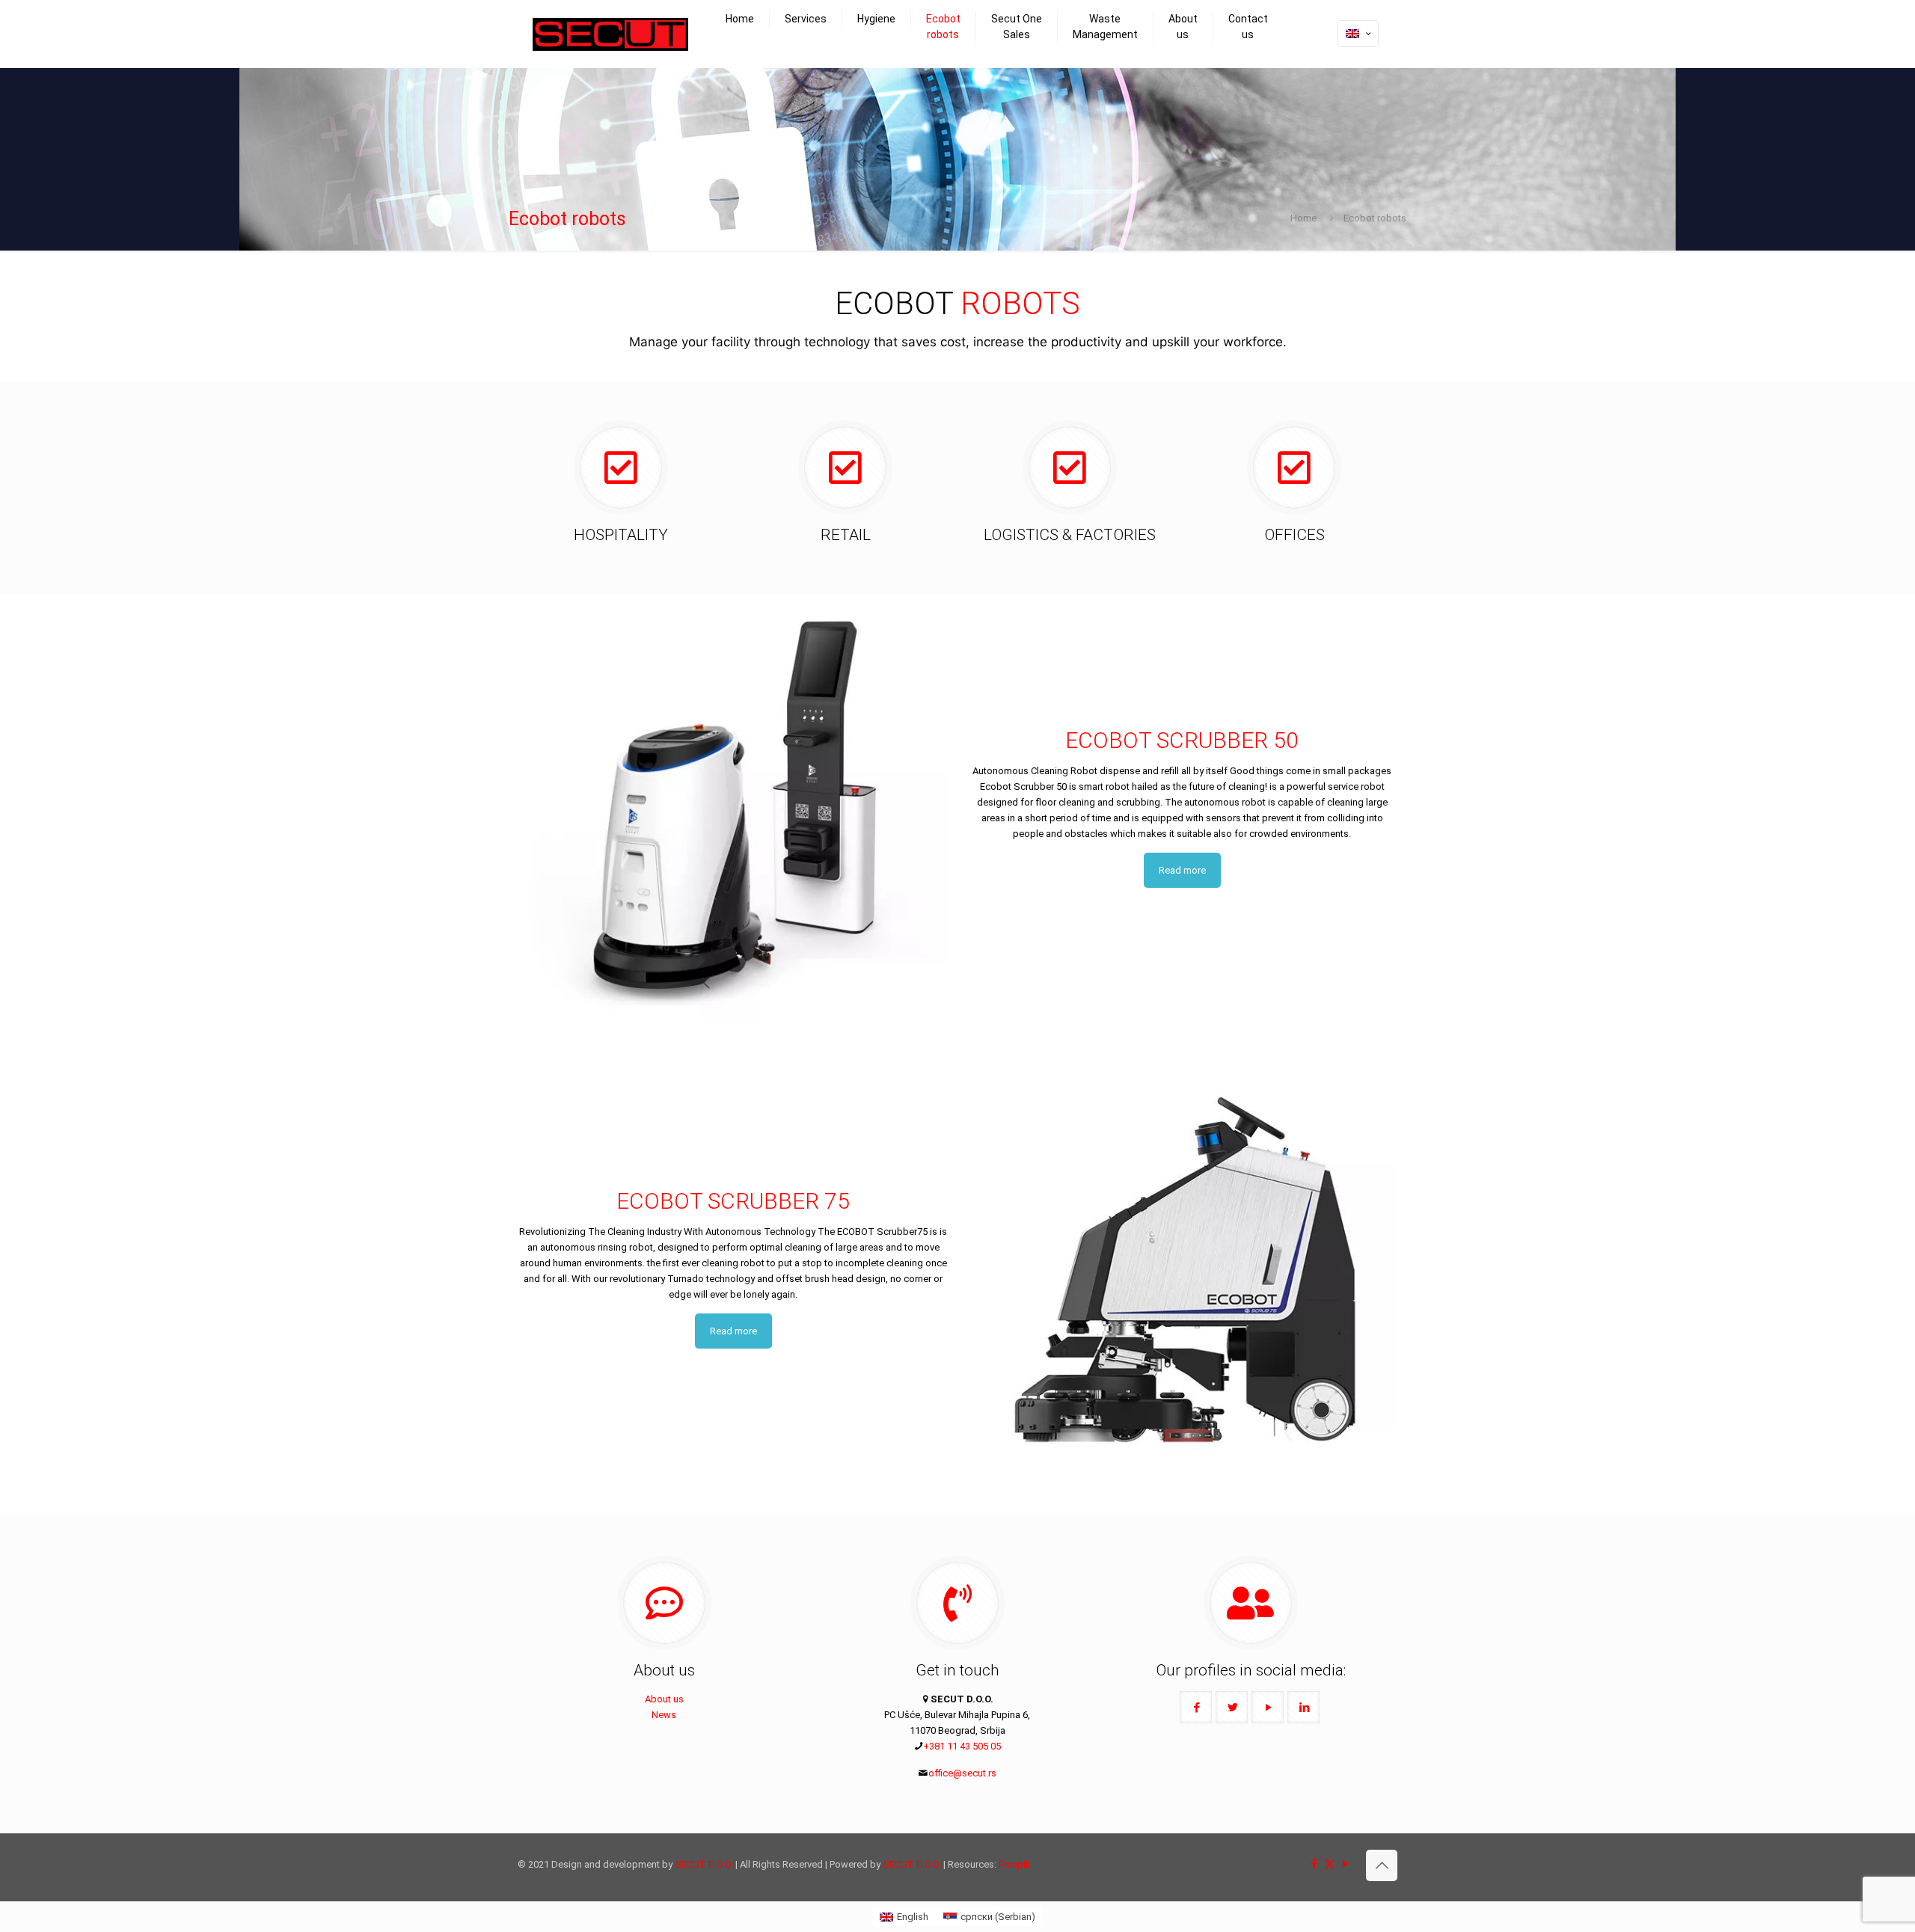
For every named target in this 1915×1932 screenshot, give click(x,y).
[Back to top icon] (1382, 1865)
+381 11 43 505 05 (962, 1746)
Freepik (1015, 1864)
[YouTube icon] (1345, 1864)
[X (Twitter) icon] (1330, 1864)
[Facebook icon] (1314, 1864)
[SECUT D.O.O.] (610, 34)
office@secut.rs (962, 1773)
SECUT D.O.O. (704, 1864)
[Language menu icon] (1358, 34)
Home (1303, 218)
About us (664, 1699)
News (664, 1715)
